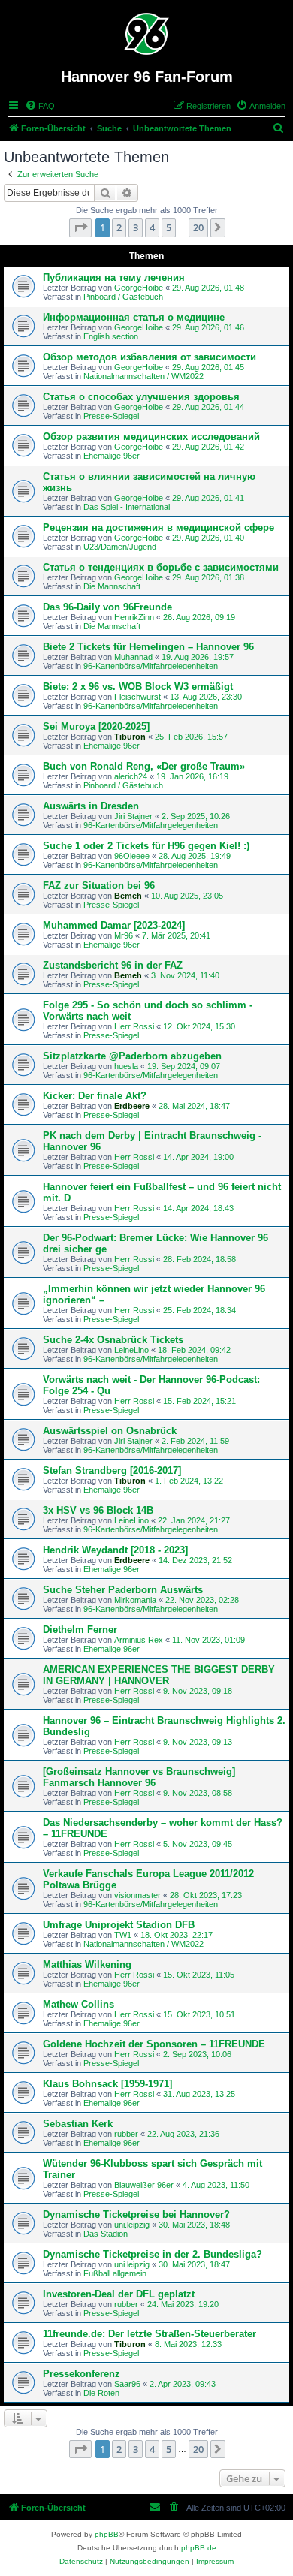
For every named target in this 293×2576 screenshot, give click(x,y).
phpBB (107, 2534)
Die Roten (101, 2393)
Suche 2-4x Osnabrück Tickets (113, 1340)
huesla (126, 1066)
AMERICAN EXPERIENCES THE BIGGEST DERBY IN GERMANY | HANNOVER (159, 1675)
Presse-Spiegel (111, 416)
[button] (80, 227)
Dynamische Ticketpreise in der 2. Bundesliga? (153, 2254)
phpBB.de (199, 2548)
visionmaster (137, 1895)
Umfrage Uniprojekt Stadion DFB (119, 1925)
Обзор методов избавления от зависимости (150, 357)
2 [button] (119, 227)
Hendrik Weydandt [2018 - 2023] (115, 1550)
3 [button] (136, 227)
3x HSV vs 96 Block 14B (98, 1510)
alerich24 (131, 776)
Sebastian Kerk (78, 2124)
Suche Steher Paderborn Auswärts (123, 1590)
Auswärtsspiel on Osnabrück (110, 1431)
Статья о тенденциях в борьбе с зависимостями (161, 567)
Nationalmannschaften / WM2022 (143, 376)
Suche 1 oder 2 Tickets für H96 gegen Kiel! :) (146, 846)
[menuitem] (40, 106)
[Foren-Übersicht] (147, 34)
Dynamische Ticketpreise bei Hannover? (136, 2214)
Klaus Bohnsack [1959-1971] (107, 2084)
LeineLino (131, 1350)
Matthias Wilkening (87, 1964)
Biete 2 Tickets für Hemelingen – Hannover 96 (148, 647)
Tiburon (130, 737)
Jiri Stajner (133, 816)
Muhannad (133, 657)
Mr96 (124, 935)
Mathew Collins (79, 2004)
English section (111, 336)
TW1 (123, 1935)
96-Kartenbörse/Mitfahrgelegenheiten (151, 666)
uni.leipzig (132, 2225)
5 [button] (169, 227)
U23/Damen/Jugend (120, 547)
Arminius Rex (139, 1640)
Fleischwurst (137, 697)
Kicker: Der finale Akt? (95, 1096)
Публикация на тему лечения (114, 277)
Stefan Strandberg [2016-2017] (112, 1470)
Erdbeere (132, 1106)
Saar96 (127, 2384)
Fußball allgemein (115, 2273)
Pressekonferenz (82, 2374)
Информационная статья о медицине (134, 317)
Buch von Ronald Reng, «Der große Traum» (144, 766)
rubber (126, 2134)
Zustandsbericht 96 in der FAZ (113, 965)
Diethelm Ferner (80, 1630)
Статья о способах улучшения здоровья (141, 397)
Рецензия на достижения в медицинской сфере (159, 527)
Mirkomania (135, 1600)
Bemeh (128, 896)
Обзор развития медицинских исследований (151, 437)
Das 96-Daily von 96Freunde (107, 607)
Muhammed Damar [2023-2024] (114, 925)
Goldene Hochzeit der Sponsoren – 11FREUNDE (154, 2044)
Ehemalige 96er (112, 456)
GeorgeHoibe (139, 288)
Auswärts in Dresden (91, 806)
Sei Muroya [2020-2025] (96, 726)
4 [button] (152, 227)
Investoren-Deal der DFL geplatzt (119, 2294)
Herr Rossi (134, 1026)
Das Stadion (106, 2234)
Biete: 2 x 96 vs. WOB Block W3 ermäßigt (138, 687)
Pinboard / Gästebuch (123, 297)
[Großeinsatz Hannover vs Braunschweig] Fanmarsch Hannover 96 (139, 1777)
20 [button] (198, 227)
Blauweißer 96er (144, 2185)
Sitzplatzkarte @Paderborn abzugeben (132, 1056)
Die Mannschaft (112, 586)
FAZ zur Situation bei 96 (99, 886)
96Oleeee (132, 856)
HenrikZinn (134, 617)
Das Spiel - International (127, 507)
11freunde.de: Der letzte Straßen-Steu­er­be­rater (150, 2334)
